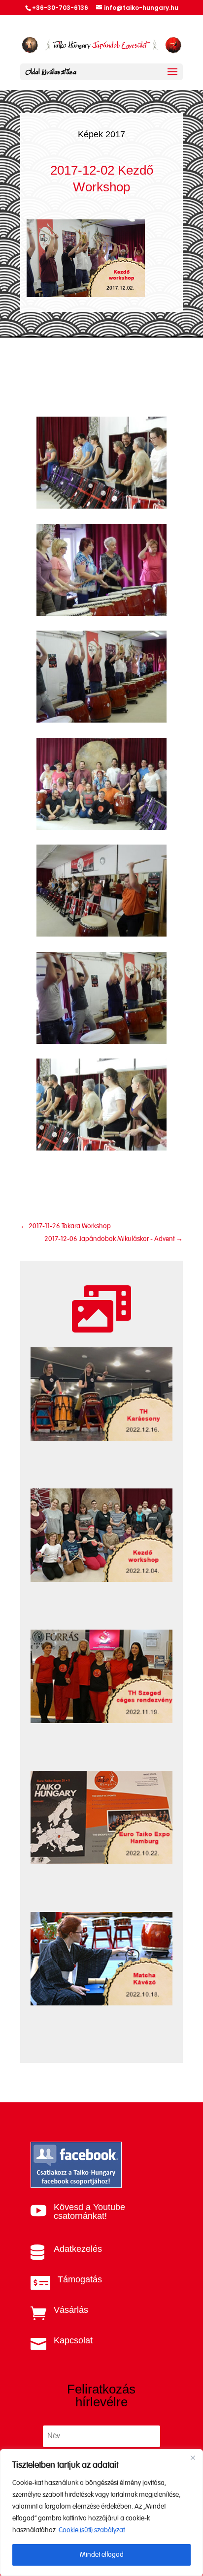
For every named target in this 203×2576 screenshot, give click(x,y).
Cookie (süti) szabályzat (92, 2530)
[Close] (193, 2457)
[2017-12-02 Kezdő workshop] (101, 506)
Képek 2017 (101, 134)
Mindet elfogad (102, 2555)
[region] (101, 2513)
